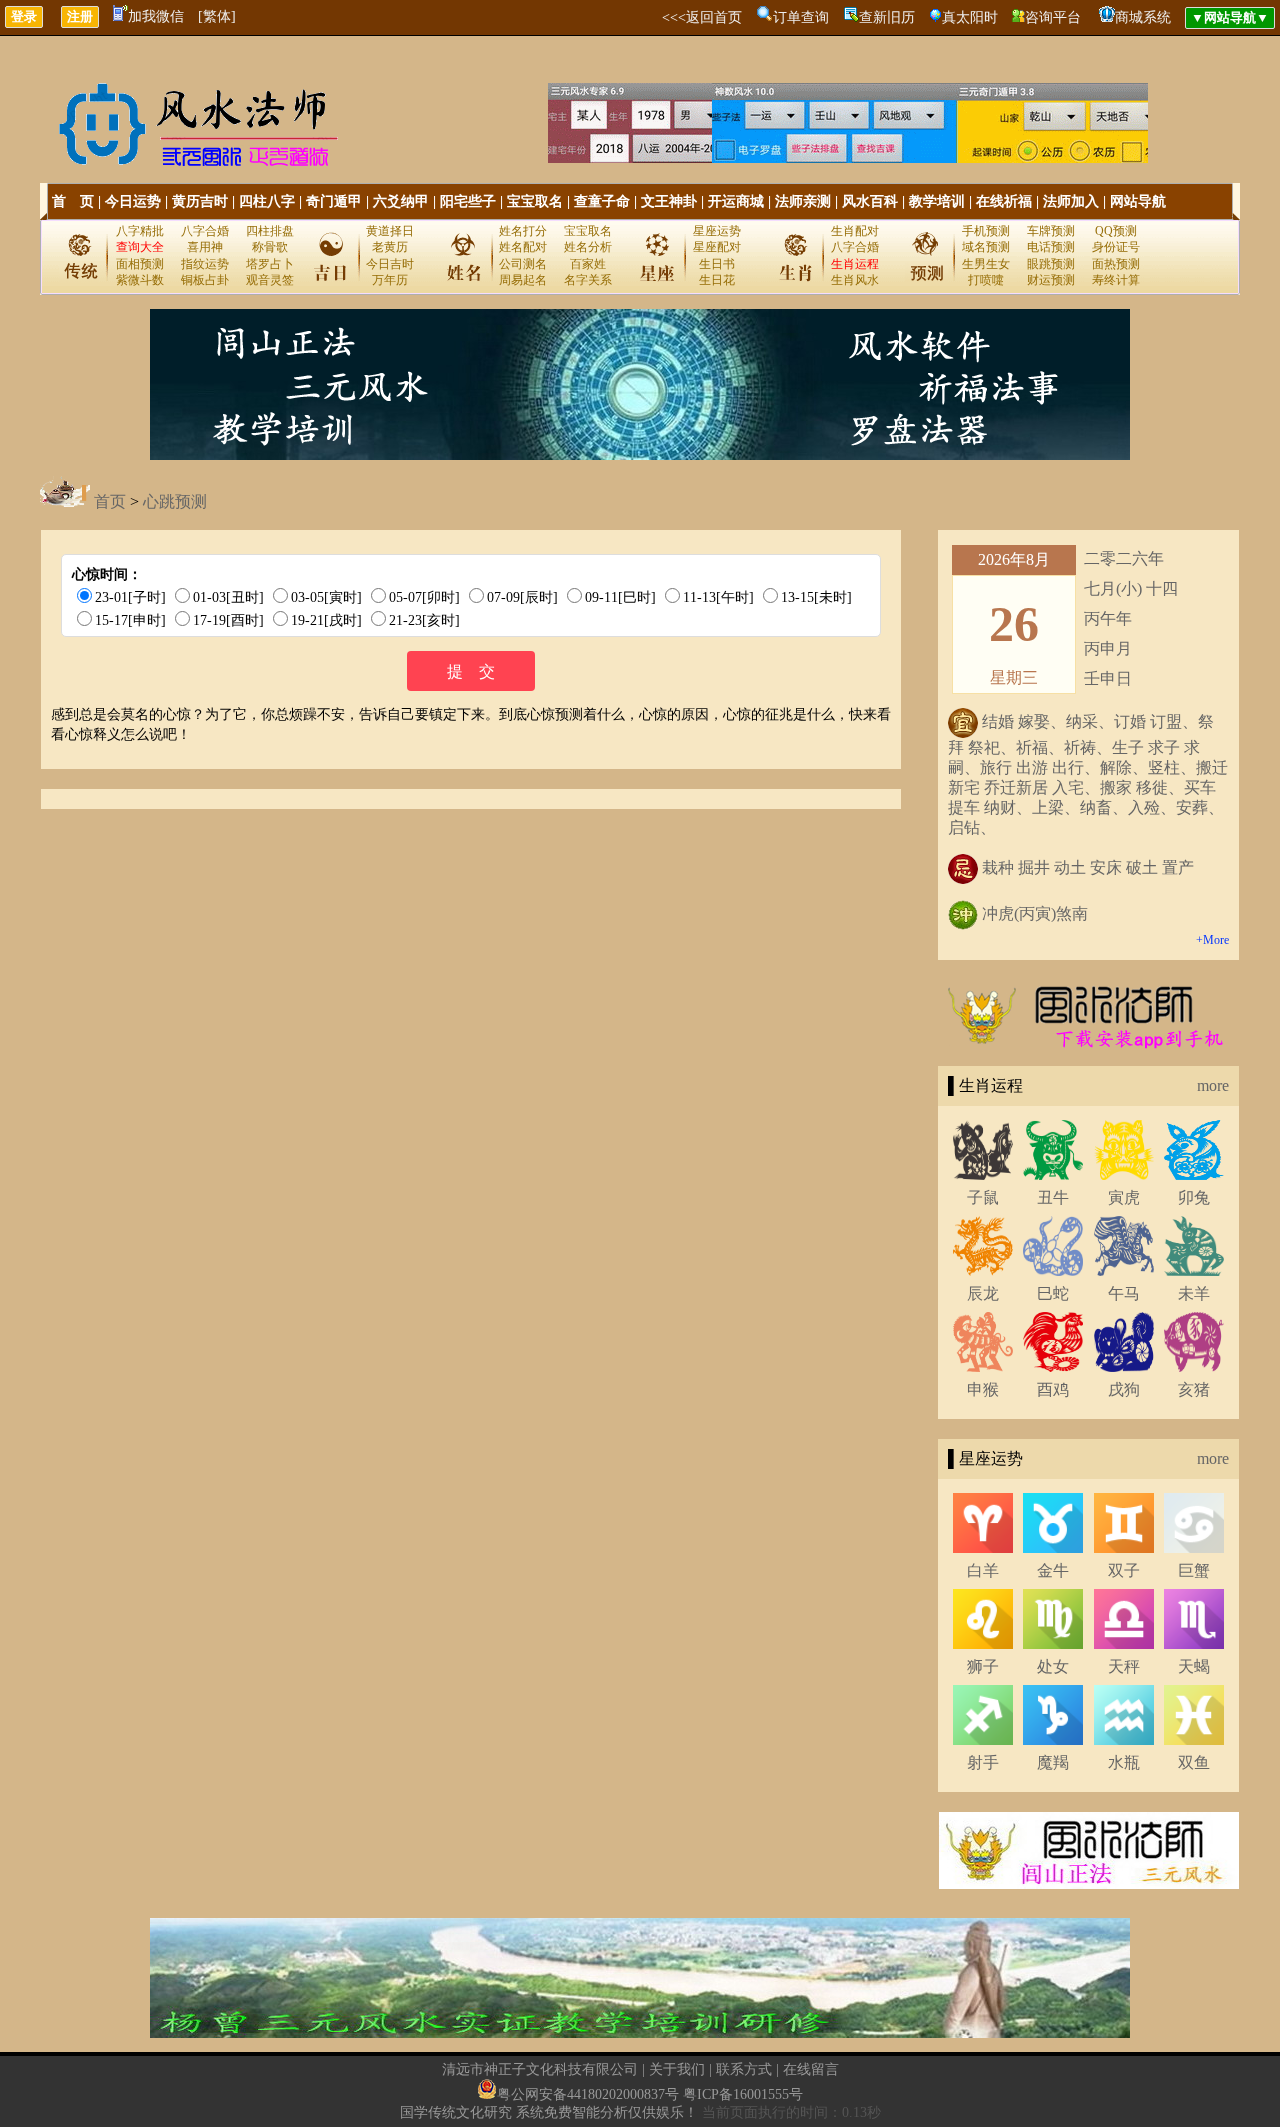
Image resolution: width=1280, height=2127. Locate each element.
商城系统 (1143, 17)
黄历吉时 (200, 201)
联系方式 (744, 2069)
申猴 (983, 1389)
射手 (983, 1762)
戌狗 (1124, 1389)
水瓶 (1124, 1762)
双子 (1124, 1570)
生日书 (717, 264)
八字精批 (140, 231)
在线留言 (811, 2069)
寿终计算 (1116, 280)
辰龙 (983, 1293)
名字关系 (588, 280)
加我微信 (156, 16)
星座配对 (717, 247)
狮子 (983, 1666)
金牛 (1053, 1570)
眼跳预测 (1051, 264)
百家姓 (588, 264)
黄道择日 (390, 231)
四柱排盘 (270, 231)
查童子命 (602, 201)
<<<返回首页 (702, 17)
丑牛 (1053, 1197)
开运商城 (736, 201)
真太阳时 (970, 17)
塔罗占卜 (270, 264)
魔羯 (1053, 1762)
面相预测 (140, 264)
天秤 (1124, 1666)
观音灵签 (270, 280)
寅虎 (1124, 1197)
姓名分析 (588, 247)
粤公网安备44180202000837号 (588, 2094)
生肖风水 (855, 280)
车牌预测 (1051, 231)
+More (1212, 940)
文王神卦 (669, 201)
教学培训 (937, 201)
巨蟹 (1194, 1570)
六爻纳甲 (401, 201)
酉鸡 (1053, 1389)
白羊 (983, 1570)
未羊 (1194, 1293)
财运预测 (1051, 280)
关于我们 (677, 2069)
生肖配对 (855, 231)
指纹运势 (205, 264)
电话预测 (1051, 247)
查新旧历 (887, 17)
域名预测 (986, 247)
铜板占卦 (205, 280)
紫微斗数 (140, 280)
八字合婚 (205, 231)
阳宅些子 (468, 201)
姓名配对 (523, 247)
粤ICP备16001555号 (743, 2094)
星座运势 (717, 231)
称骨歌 (270, 247)
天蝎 (1194, 1666)
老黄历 (390, 247)
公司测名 (523, 264)
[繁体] (217, 16)
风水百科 (870, 201)
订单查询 (801, 17)
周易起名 (523, 280)
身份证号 (1116, 247)
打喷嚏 (986, 280)
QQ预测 (1116, 231)
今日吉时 (390, 264)
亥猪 (1194, 1389)
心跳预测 (175, 501)
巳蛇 (1053, 1293)
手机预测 (986, 231)
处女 (1053, 1666)
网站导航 (1138, 201)
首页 (110, 501)
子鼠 (983, 1197)
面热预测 (1116, 264)
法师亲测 (803, 201)
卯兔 (1194, 1197)
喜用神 (205, 247)
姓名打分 (523, 231)
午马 (1124, 1293)
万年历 (390, 280)
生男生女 (986, 264)
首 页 (73, 201)
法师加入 (1071, 201)
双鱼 (1194, 1762)
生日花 (717, 280)
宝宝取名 (535, 201)
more (1213, 1085)
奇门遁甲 (334, 201)
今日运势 (133, 201)
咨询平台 (1053, 17)
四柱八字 (267, 201)
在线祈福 (1004, 201)
